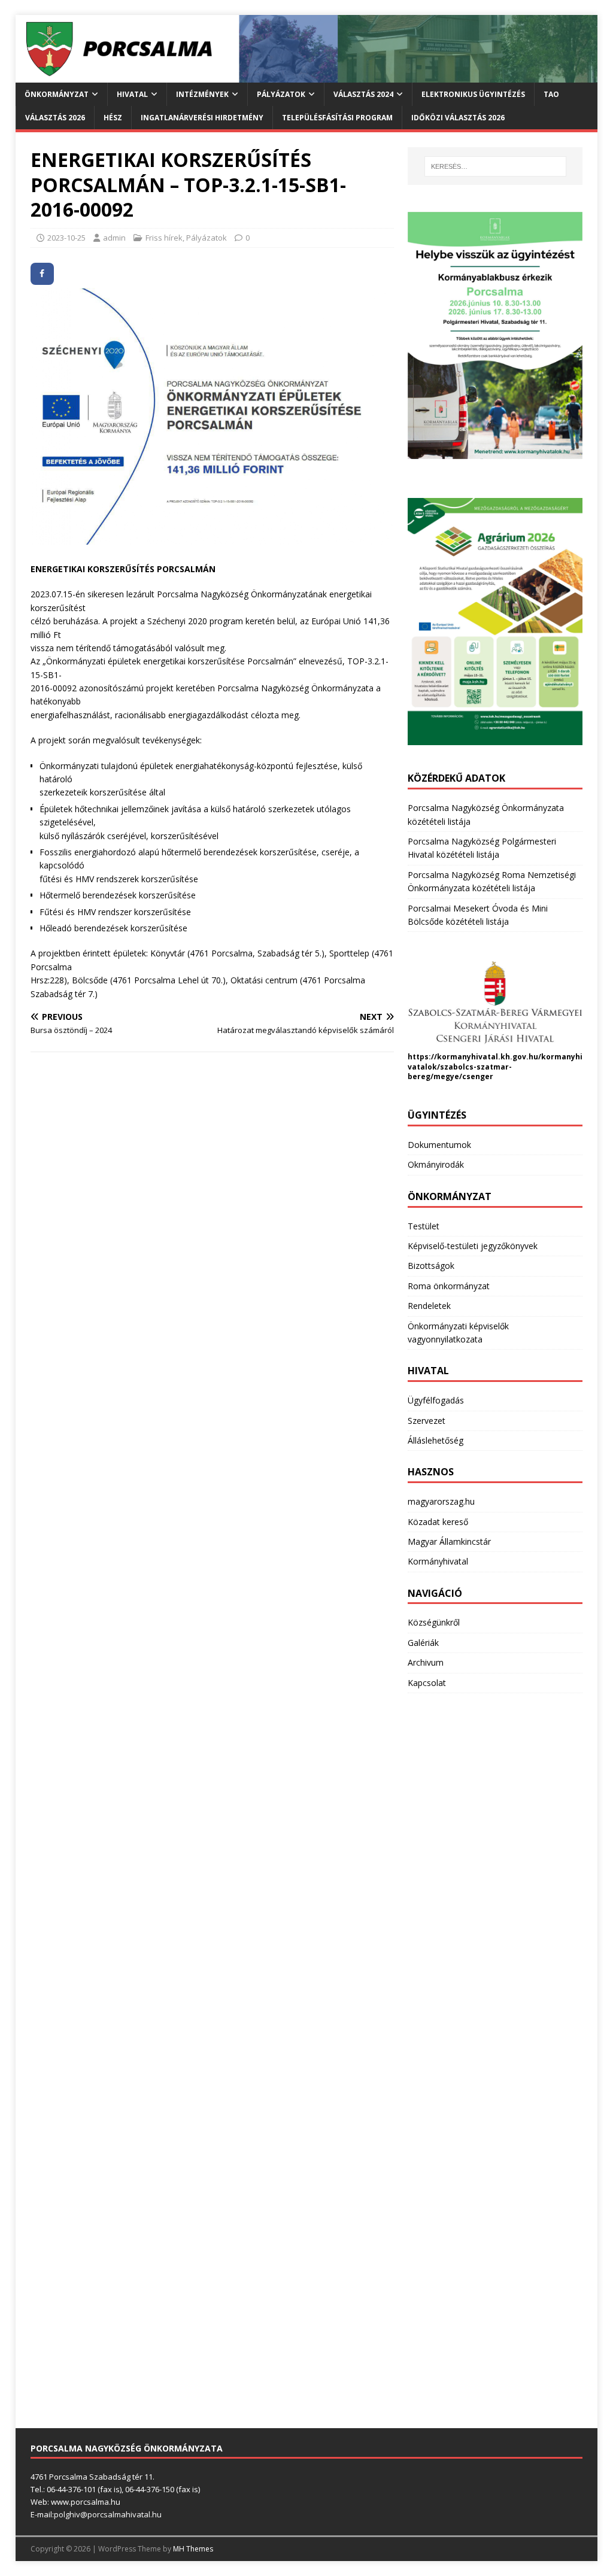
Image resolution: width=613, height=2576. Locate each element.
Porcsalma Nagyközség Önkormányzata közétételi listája (486, 814)
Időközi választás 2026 (458, 118)
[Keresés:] (495, 166)
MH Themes (193, 2549)
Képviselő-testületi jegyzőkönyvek (473, 1246)
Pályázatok (281, 94)
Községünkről (434, 1622)
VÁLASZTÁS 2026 (55, 118)
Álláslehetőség (436, 1440)
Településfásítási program (337, 118)
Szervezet (427, 1421)
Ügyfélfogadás (436, 1400)
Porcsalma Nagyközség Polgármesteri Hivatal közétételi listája (482, 848)
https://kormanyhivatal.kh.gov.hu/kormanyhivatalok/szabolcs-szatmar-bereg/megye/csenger (495, 1067)
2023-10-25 (66, 238)
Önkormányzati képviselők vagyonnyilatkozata (458, 1333)
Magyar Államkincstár (449, 1541)
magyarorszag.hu (441, 1501)
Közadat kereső (438, 1522)
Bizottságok (431, 1266)
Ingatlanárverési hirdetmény (202, 118)
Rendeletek (429, 1306)
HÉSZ (113, 118)
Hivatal (132, 94)
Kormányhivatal (438, 1561)
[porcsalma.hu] (307, 75)
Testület (424, 1226)
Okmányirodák (436, 1164)
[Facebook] (42, 274)
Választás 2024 (363, 94)
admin (114, 238)
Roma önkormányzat (449, 1286)
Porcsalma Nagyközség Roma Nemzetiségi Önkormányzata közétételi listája (492, 881)
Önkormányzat (57, 94)
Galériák (423, 1643)
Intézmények (202, 94)
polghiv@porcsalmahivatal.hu (108, 2514)
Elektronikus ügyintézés (473, 94)
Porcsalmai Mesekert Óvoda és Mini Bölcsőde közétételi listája (478, 915)
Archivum (426, 1662)
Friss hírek (164, 238)
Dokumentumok (439, 1145)
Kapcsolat (427, 1683)
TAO (551, 94)
